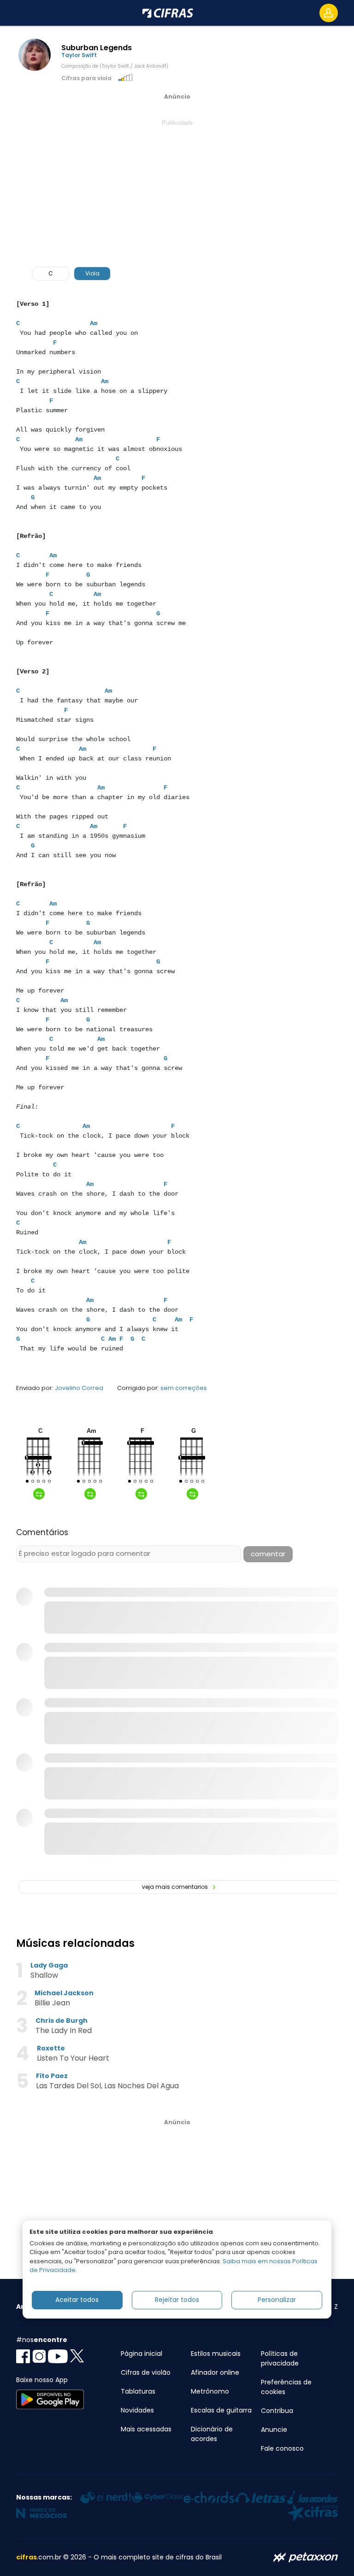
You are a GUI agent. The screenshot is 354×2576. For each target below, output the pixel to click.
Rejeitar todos (177, 2300)
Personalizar (277, 2300)
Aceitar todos (77, 2300)
